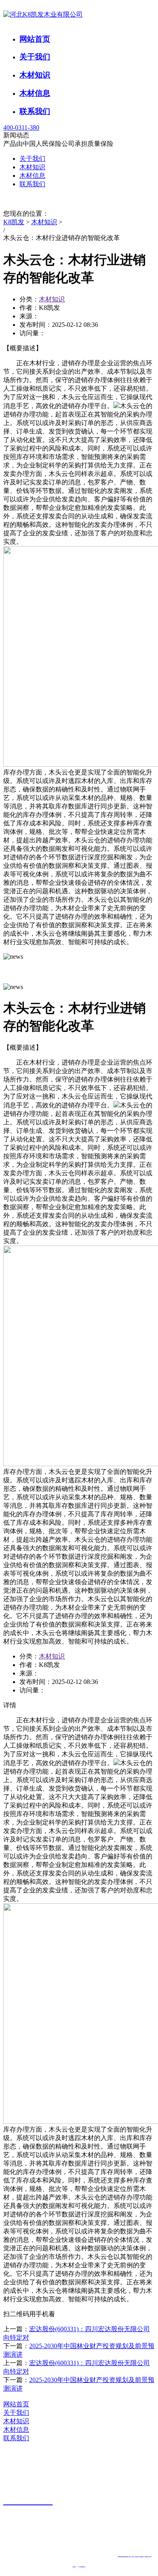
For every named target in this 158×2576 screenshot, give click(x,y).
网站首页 (35, 39)
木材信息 (35, 93)
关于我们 (35, 57)
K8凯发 (14, 222)
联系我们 (35, 111)
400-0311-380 (21, 127)
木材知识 (35, 75)
